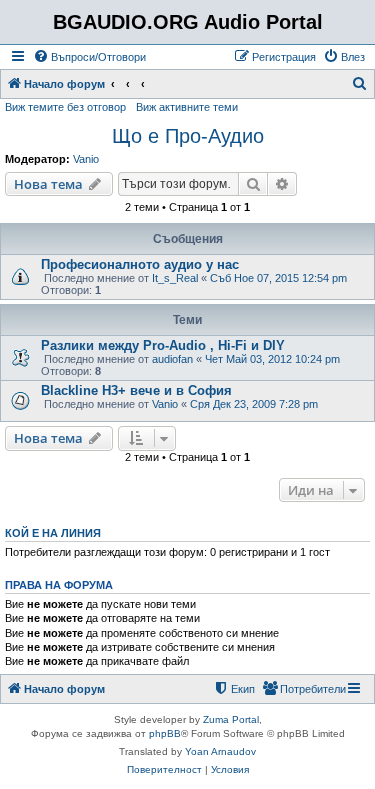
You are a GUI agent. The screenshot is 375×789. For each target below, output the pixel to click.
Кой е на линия (53, 533)
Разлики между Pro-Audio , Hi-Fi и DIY (163, 345)
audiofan (172, 359)
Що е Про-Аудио (188, 136)
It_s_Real (175, 278)
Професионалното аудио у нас (140, 264)
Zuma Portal (231, 719)
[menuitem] (89, 57)
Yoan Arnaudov (220, 751)
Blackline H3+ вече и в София (136, 390)
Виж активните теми (187, 107)
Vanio (86, 159)
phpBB (165, 733)
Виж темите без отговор (65, 107)
